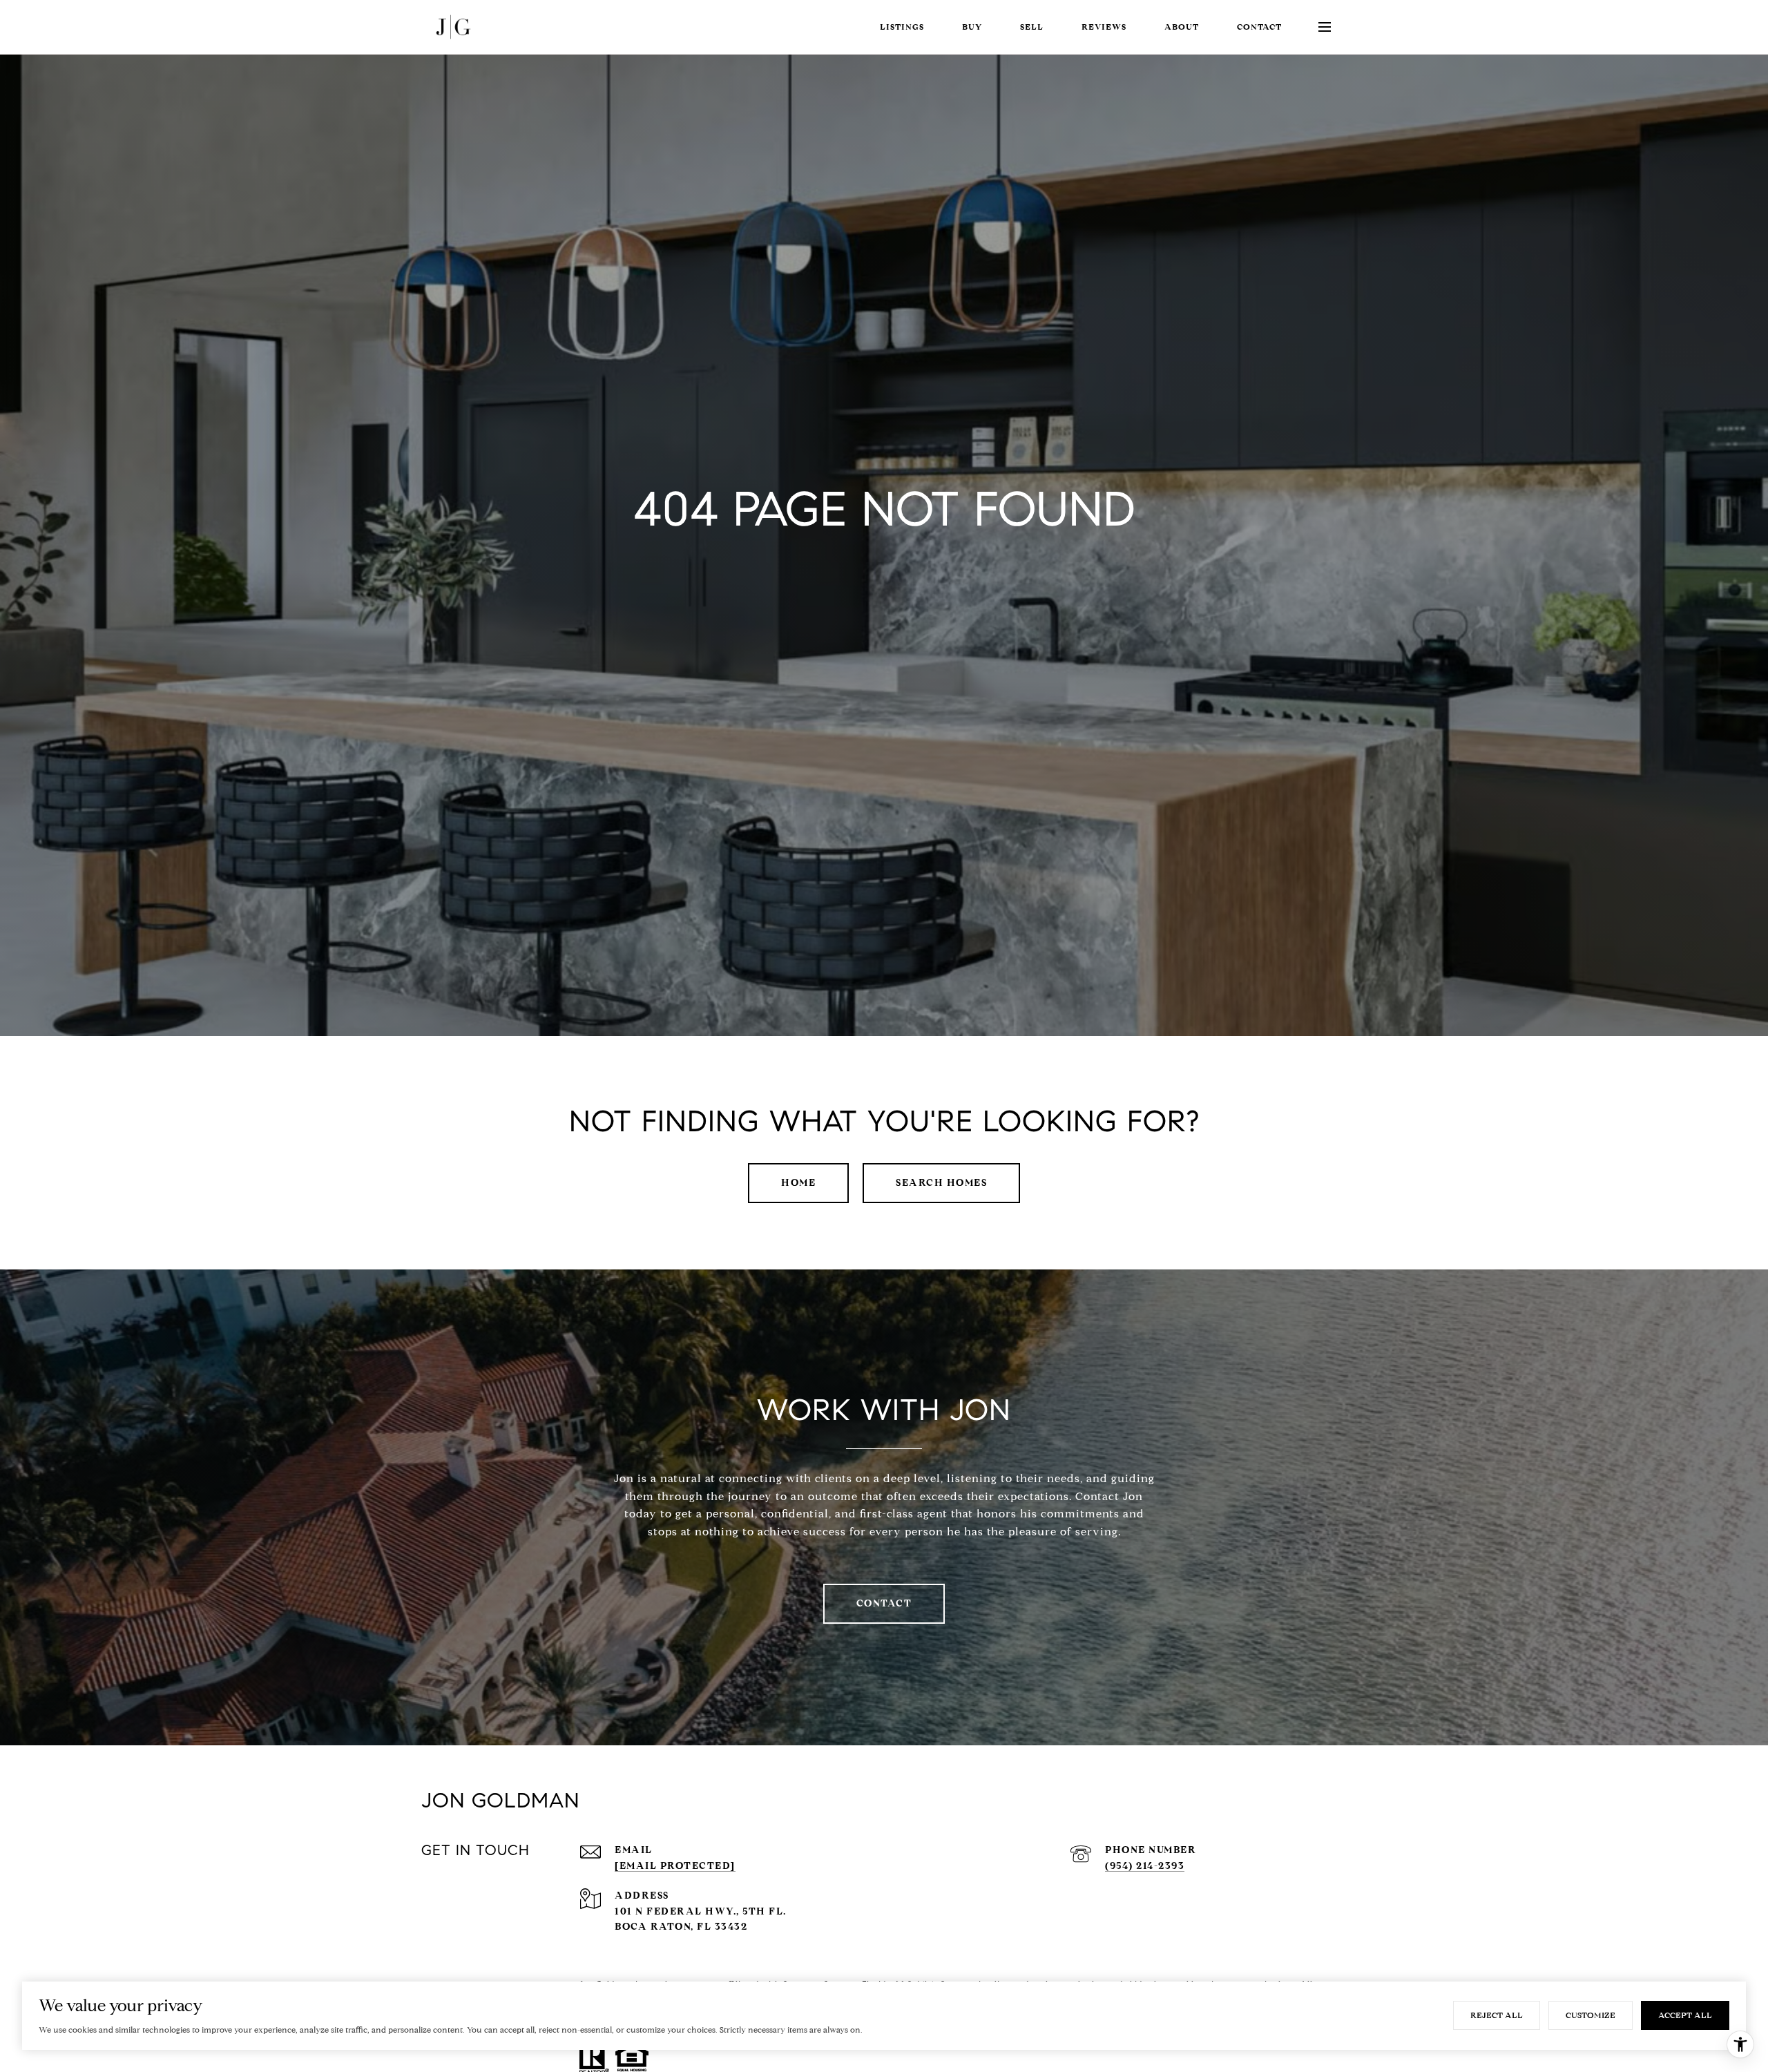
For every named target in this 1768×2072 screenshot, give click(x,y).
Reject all (1497, 2015)
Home (798, 1183)
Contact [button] (884, 1603)
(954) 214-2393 (1145, 1866)
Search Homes (941, 1183)
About (1182, 27)
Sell (1032, 27)
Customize (1591, 2015)
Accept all (1685, 2015)
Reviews (1104, 27)
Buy (972, 27)
